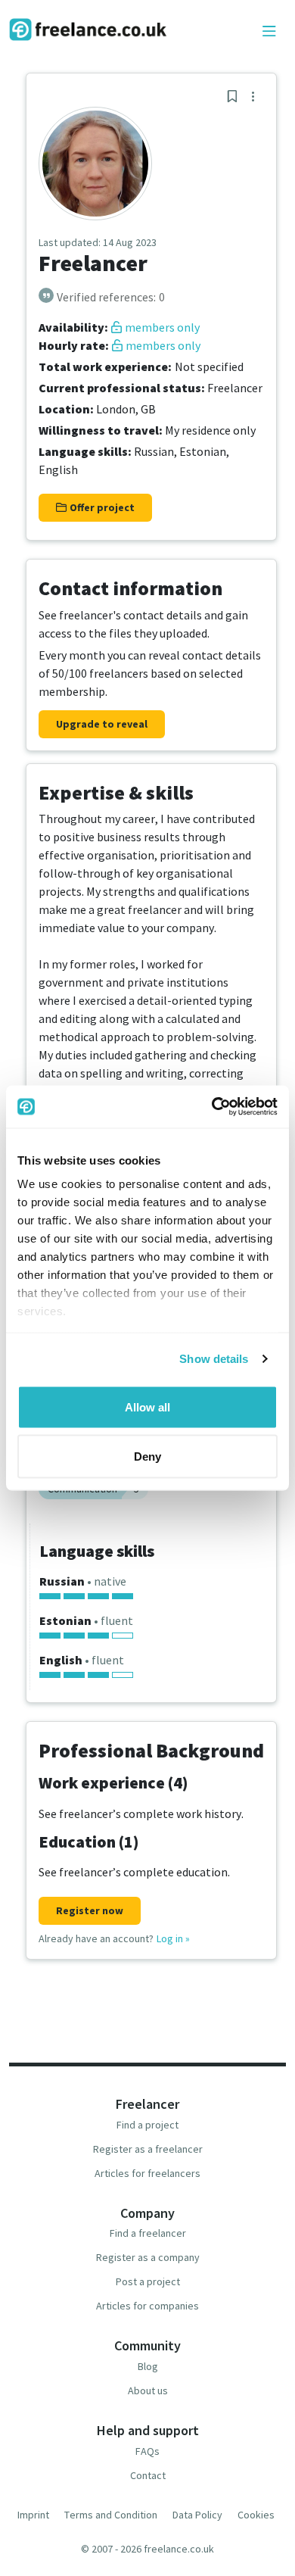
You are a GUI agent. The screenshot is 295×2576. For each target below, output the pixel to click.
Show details (214, 1359)
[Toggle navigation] (269, 32)
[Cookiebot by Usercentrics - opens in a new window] (212, 1107)
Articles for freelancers (147, 2173)
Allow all (147, 1407)
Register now (90, 1910)
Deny (147, 1456)
